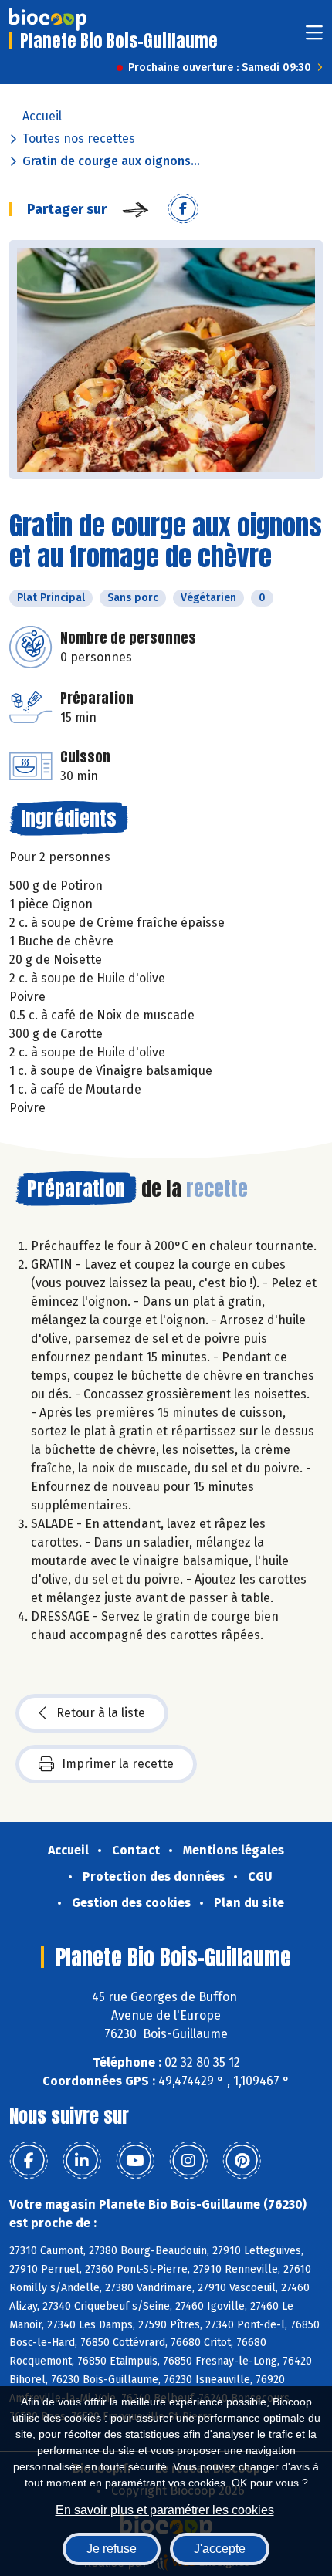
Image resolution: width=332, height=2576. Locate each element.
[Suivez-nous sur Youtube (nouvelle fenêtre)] (135, 2161)
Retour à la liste (101, 1713)
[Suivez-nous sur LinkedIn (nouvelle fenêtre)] (82, 2161)
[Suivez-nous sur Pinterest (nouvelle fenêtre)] (242, 2161)
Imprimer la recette (118, 1764)
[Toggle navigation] (314, 37)
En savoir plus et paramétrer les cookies (165, 2510)
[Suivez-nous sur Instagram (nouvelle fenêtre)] (188, 2161)
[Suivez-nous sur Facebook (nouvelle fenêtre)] (29, 2161)
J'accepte (220, 2549)
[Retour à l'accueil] (48, 19)
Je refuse (112, 2549)
